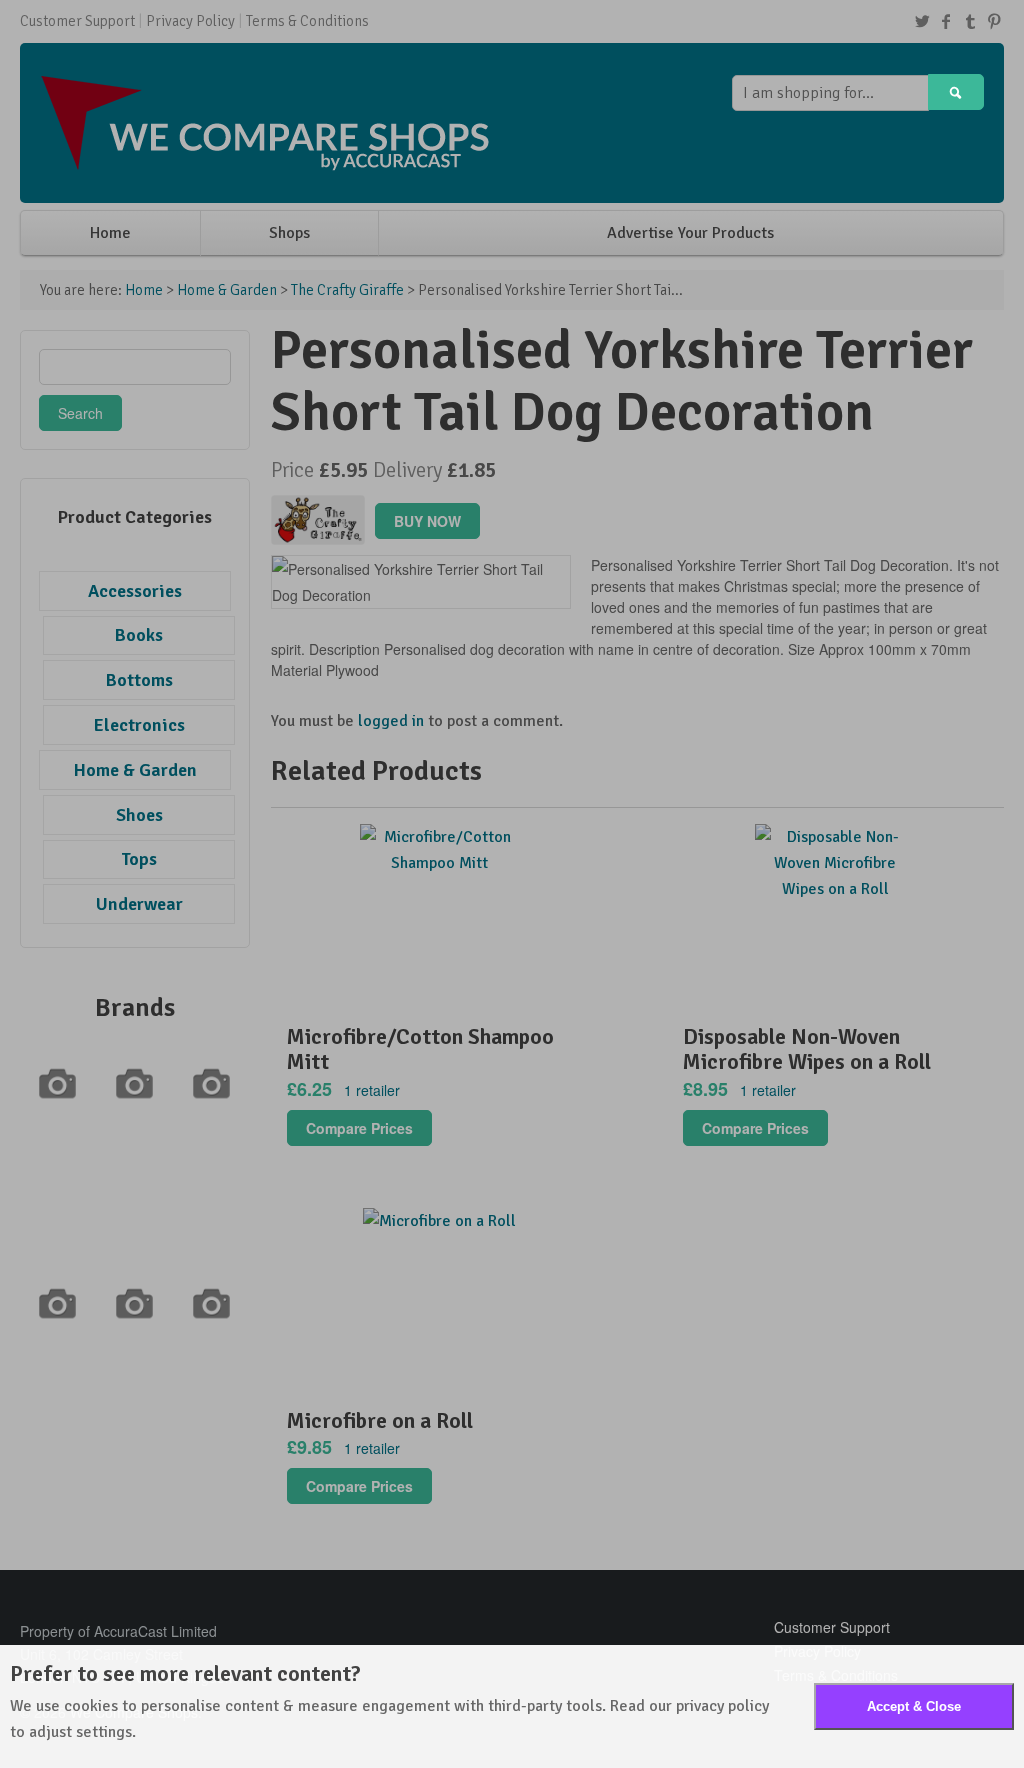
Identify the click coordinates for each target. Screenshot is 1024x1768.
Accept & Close (914, 1706)
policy (748, 1706)
